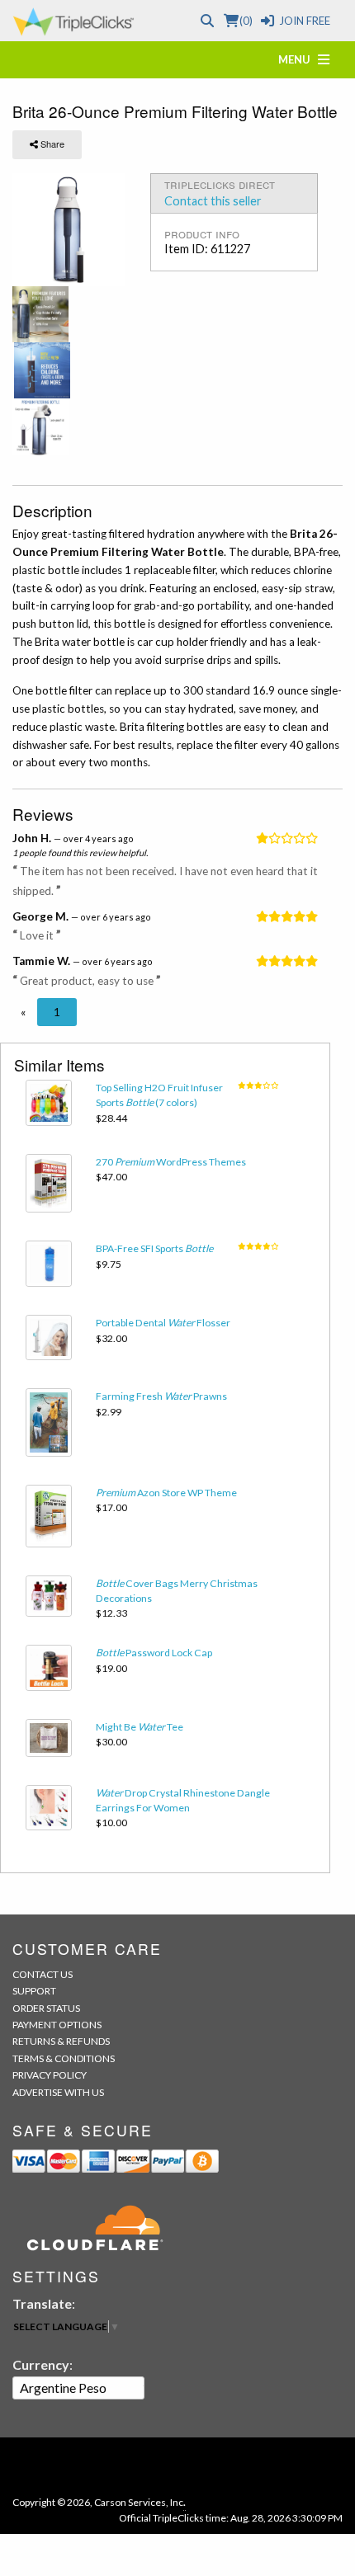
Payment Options (57, 2025)
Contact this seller (213, 201)
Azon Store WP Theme (166, 1493)
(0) (246, 21)
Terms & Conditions (64, 2058)
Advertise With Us (58, 2092)
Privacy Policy (50, 2075)
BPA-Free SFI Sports (154, 1248)
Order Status (46, 2008)
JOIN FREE (305, 21)
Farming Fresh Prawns (161, 1396)
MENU (298, 59)
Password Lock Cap (154, 1653)
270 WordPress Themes (171, 1162)
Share (51, 144)
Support (34, 1991)
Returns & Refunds (61, 2041)
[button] (23, 1012)
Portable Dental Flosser (163, 1323)
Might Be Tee (140, 1727)
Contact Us (43, 1974)
